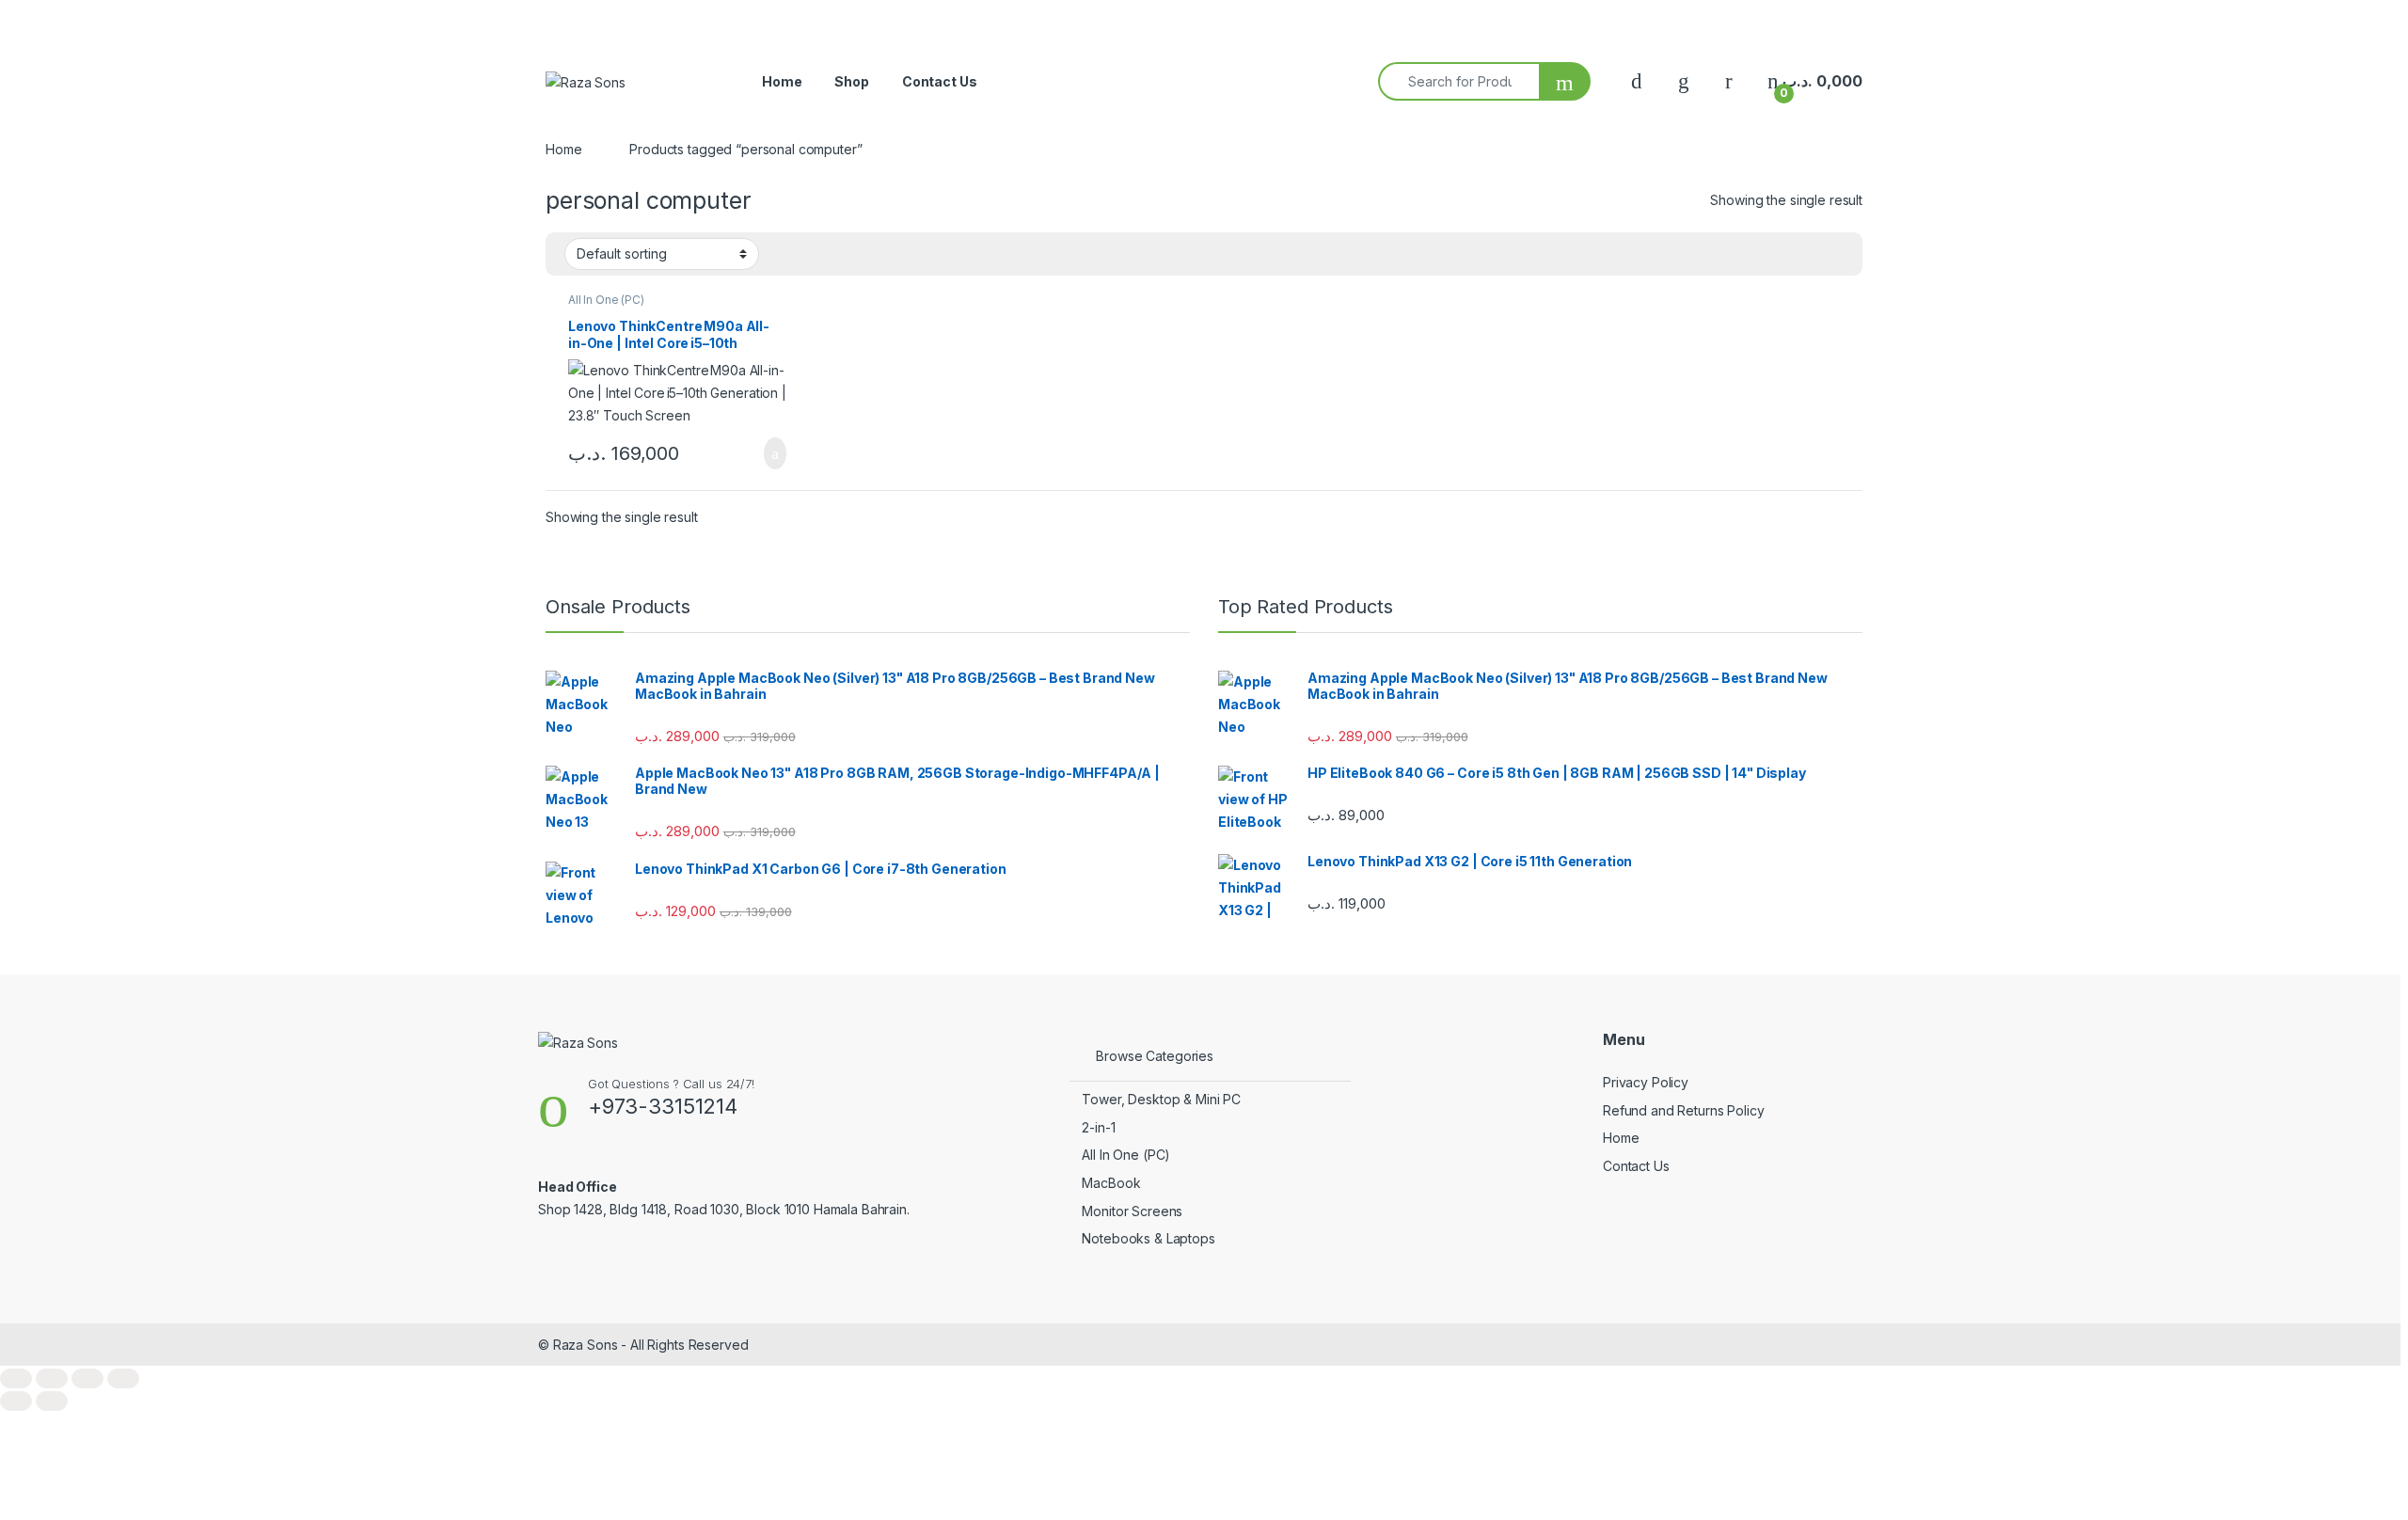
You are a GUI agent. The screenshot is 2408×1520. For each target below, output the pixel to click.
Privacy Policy (1646, 1082)
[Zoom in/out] (16, 1378)
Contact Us (940, 81)
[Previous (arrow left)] (16, 1401)
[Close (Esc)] (123, 1378)
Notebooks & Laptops (1148, 1238)
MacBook (1111, 1183)
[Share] (87, 1378)
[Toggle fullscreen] (52, 1378)
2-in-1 (1098, 1127)
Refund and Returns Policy (1684, 1110)
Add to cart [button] (774, 453)
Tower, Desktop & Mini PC (1161, 1099)
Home (782, 81)
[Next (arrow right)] (52, 1401)
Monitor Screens (1132, 1211)
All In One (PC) (606, 300)
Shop (851, 81)
